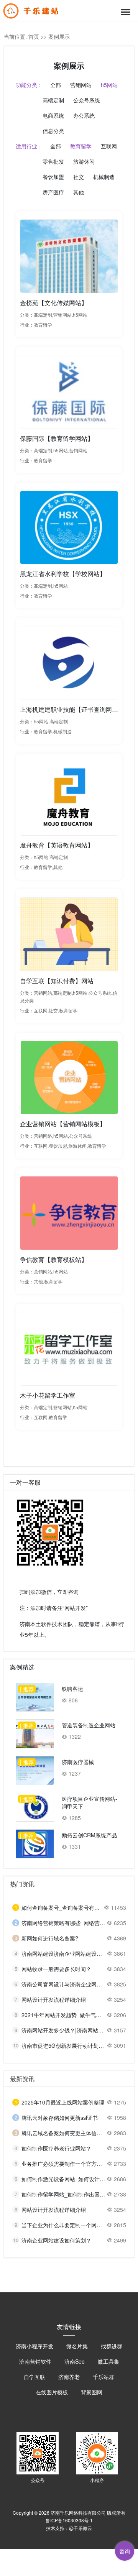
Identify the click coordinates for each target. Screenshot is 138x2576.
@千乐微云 (80, 2528)
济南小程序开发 (34, 2346)
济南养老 (69, 2377)
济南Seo (75, 2361)
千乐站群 (103, 2377)
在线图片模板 (52, 2392)
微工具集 (108, 2361)
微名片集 (77, 2346)
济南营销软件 (35, 2361)
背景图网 (92, 2392)
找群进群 (112, 2346)
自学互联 (34, 2377)
